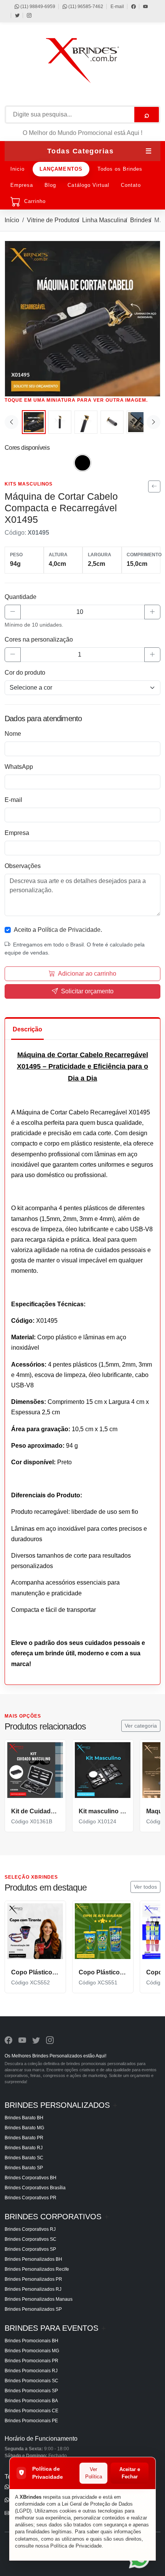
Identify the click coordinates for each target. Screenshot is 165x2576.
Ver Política (94, 2473)
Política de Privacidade (76, 2546)
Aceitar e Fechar (130, 2473)
